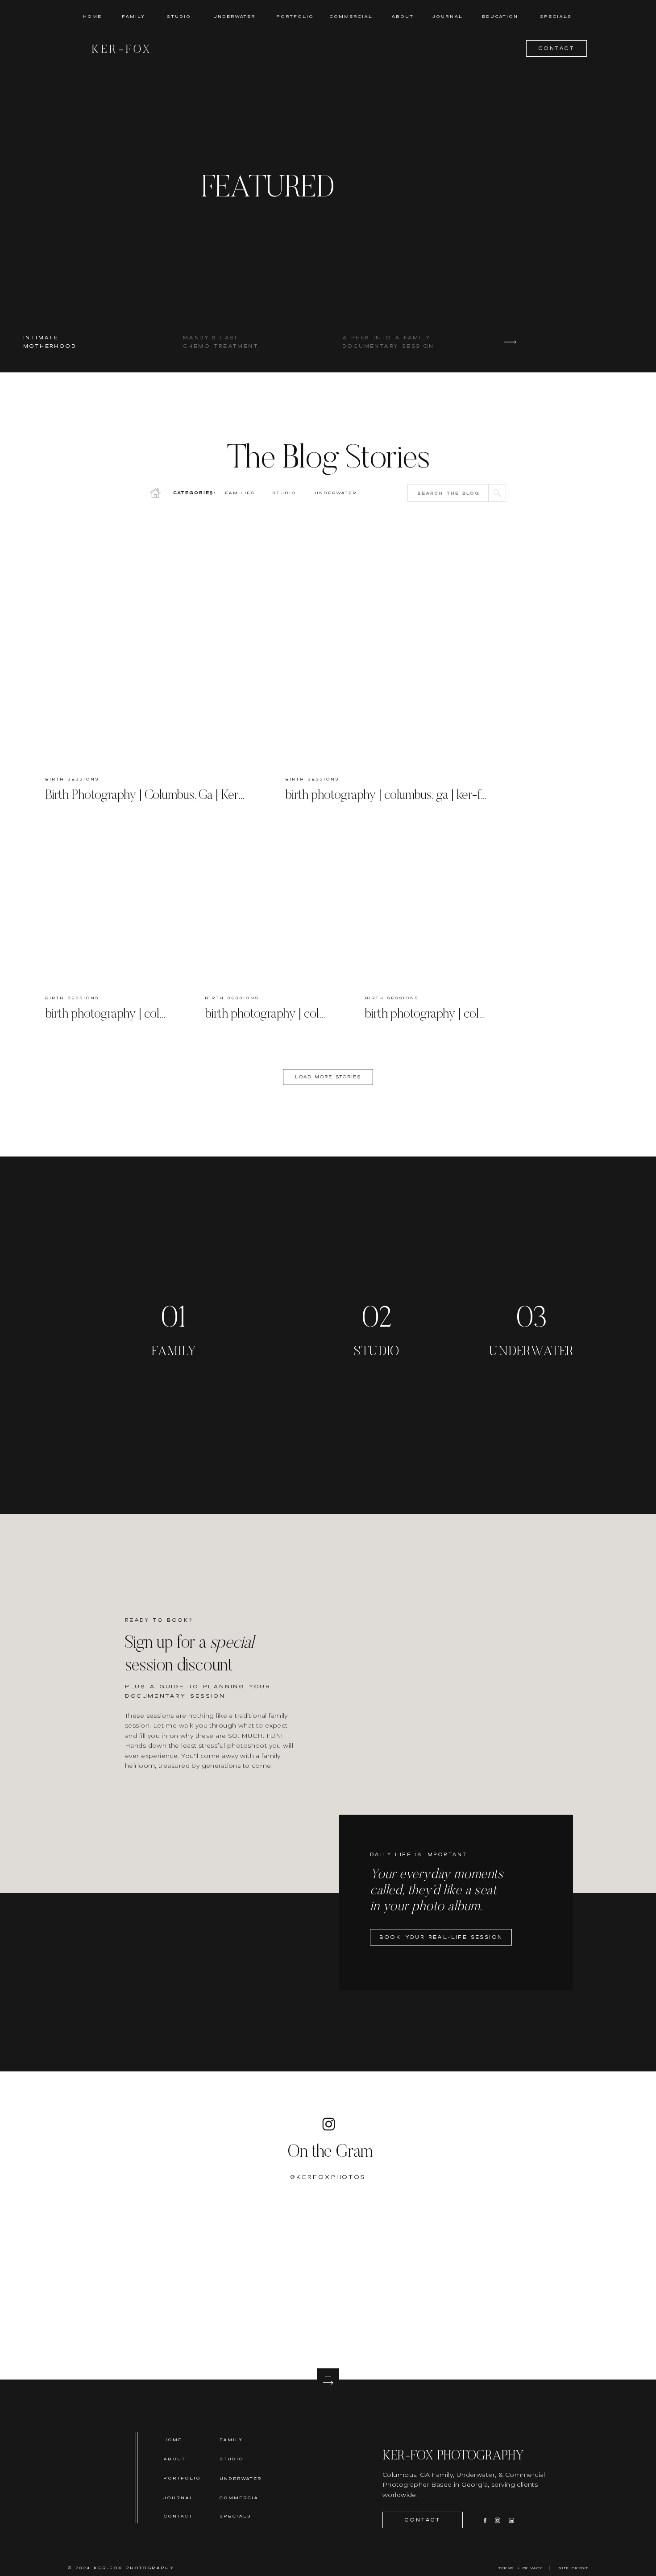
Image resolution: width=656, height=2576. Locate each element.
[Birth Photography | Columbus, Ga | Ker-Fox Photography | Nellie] (148, 651)
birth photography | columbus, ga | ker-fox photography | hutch (441, 796)
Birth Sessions (72, 779)
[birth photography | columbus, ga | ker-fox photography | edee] (428, 907)
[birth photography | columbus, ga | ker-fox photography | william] (268, 907)
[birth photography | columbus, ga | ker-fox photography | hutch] (388, 651)
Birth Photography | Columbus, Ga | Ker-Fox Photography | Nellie (205, 796)
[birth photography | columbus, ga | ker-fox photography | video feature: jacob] (108, 907)
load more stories (328, 1077)
